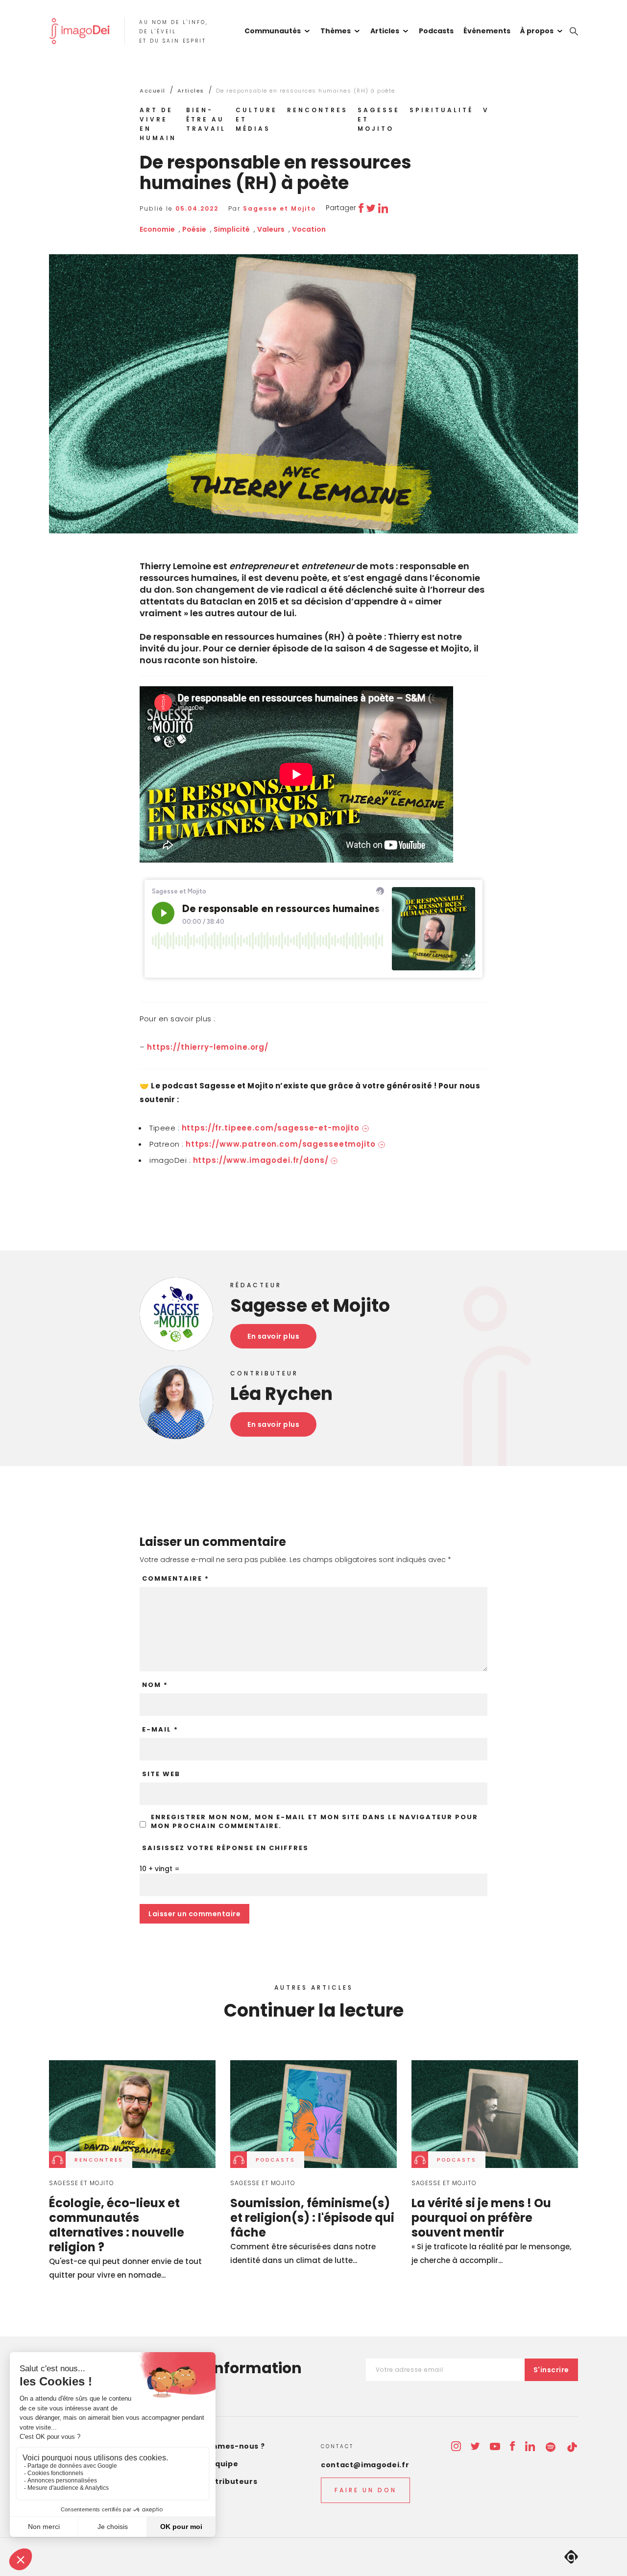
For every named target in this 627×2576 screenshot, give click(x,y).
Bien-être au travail (206, 119)
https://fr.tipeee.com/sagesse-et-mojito (271, 1128)
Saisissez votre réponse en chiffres (225, 1848)
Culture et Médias (256, 119)
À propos (537, 31)
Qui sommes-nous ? (225, 2446)
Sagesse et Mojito (379, 119)
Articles (385, 31)
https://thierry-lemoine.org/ (208, 1047)
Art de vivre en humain (158, 124)
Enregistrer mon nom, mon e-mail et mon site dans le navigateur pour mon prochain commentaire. (314, 1822)
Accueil (153, 91)
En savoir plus (273, 1336)
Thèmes (336, 31)
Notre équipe (212, 2464)
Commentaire (176, 1579)
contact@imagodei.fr (365, 2465)
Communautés (273, 31)
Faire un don (366, 2490)
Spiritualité (441, 110)
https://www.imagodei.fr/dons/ (261, 1160)
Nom (155, 1685)
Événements (487, 31)
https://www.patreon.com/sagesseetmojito (281, 1144)
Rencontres (317, 110)
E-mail (160, 1730)
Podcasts (436, 31)
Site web (161, 1774)
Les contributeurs (221, 2481)
